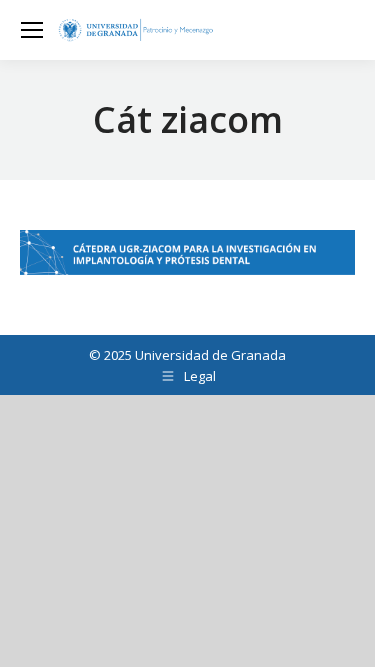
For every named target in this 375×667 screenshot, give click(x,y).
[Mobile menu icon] (32, 30)
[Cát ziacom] (187, 252)
